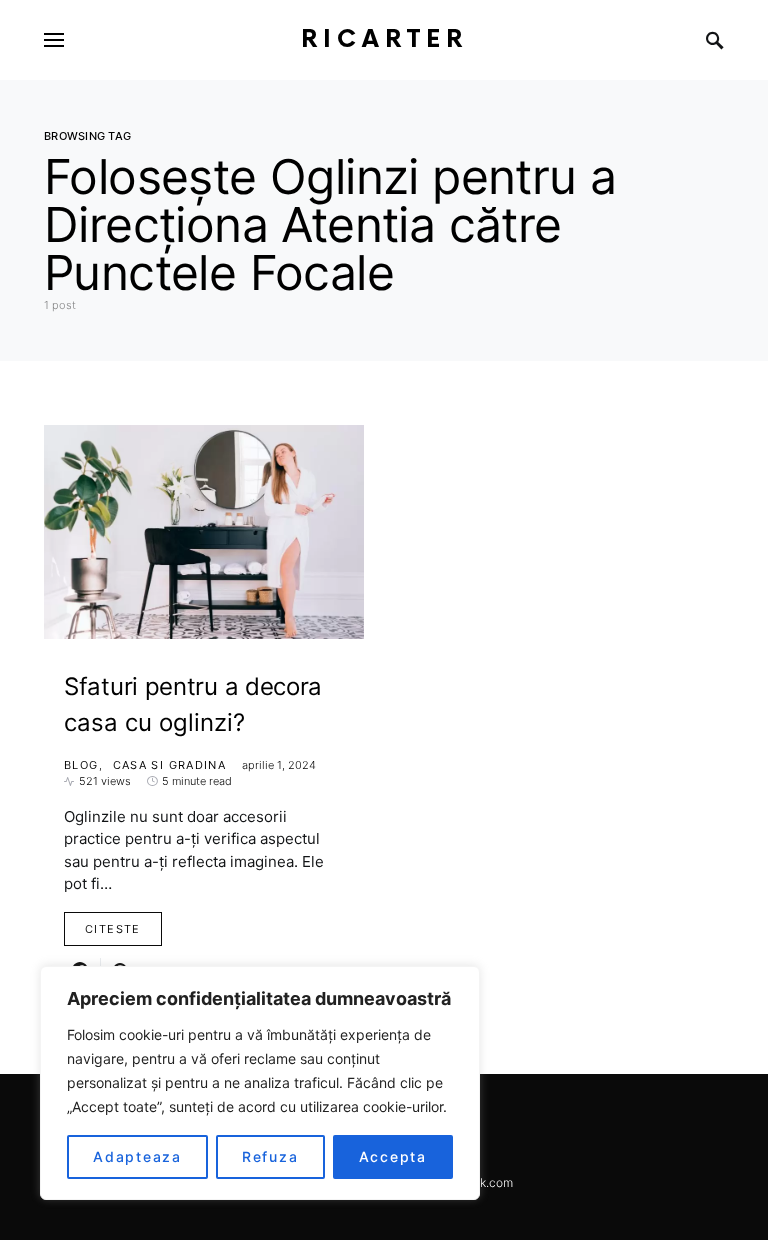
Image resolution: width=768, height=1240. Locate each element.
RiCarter (384, 39)
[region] (260, 1083)
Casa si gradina (170, 765)
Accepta (393, 1156)
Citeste (113, 929)
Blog (81, 765)
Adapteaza (137, 1156)
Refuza (270, 1156)
